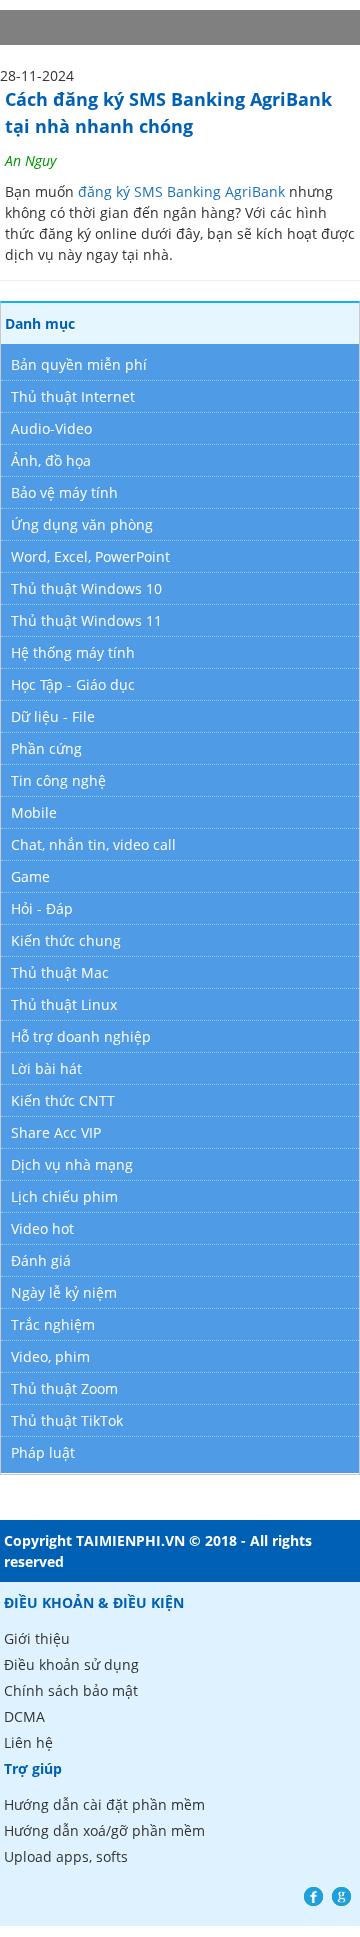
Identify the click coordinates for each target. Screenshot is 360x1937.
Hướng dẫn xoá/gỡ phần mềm (104, 1830)
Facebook (313, 1896)
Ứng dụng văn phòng (82, 524)
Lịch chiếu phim (64, 1196)
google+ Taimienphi (341, 1896)
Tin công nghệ (58, 780)
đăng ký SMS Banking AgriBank (181, 191)
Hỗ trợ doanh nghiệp (81, 1036)
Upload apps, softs (66, 1856)
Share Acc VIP (56, 1132)
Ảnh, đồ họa (51, 460)
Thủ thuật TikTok (67, 1420)
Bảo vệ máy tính (64, 492)
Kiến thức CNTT (63, 1100)
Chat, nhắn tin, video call (93, 844)
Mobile (34, 812)
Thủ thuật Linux (64, 1004)
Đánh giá (41, 1260)
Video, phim (50, 1356)
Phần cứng (46, 748)
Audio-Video (51, 428)
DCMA (24, 1716)
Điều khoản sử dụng (71, 1664)
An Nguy (30, 160)
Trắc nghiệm (53, 1324)
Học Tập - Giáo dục (73, 684)
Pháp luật (43, 1452)
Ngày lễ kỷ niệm (64, 1292)
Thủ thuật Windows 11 (86, 620)
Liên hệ (28, 1742)
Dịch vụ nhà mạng (72, 1164)
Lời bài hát (46, 1068)
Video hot (42, 1228)
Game (30, 876)
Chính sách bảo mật (71, 1690)
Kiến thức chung (66, 940)
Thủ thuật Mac (60, 972)
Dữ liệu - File (53, 716)
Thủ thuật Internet (73, 396)
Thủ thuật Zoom (64, 1388)
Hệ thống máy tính (73, 652)
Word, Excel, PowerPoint (90, 556)
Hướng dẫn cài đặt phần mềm (104, 1804)
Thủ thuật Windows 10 (86, 588)
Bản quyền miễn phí (79, 364)
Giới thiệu (37, 1638)
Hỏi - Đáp (42, 908)
